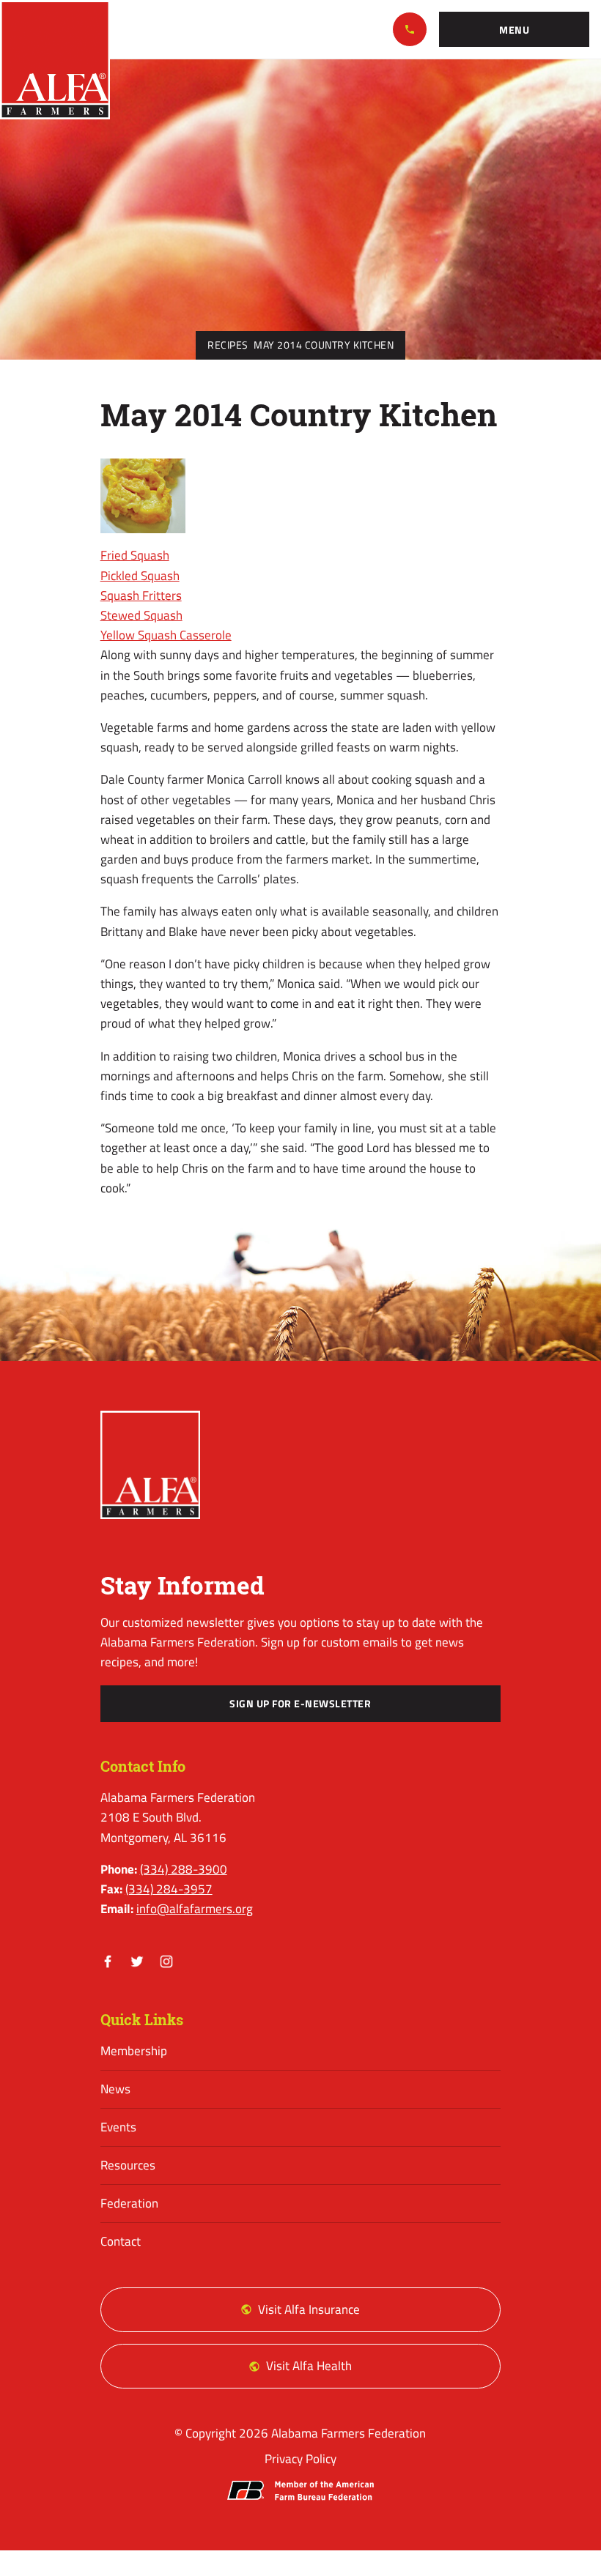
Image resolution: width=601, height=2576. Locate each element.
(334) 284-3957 (169, 1889)
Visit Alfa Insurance (309, 2309)
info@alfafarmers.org (195, 1909)
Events (118, 2127)
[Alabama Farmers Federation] (151, 1465)
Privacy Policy (300, 2459)
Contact (121, 2241)
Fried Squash (135, 555)
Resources (128, 2165)
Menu (514, 30)
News (115, 2089)
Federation (129, 2203)
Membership (134, 2051)
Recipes (228, 345)
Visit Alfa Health (309, 2366)
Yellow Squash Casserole (166, 635)
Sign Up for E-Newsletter (300, 1704)
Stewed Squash (141, 615)
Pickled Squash (140, 576)
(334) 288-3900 (410, 29)
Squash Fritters (141, 595)
